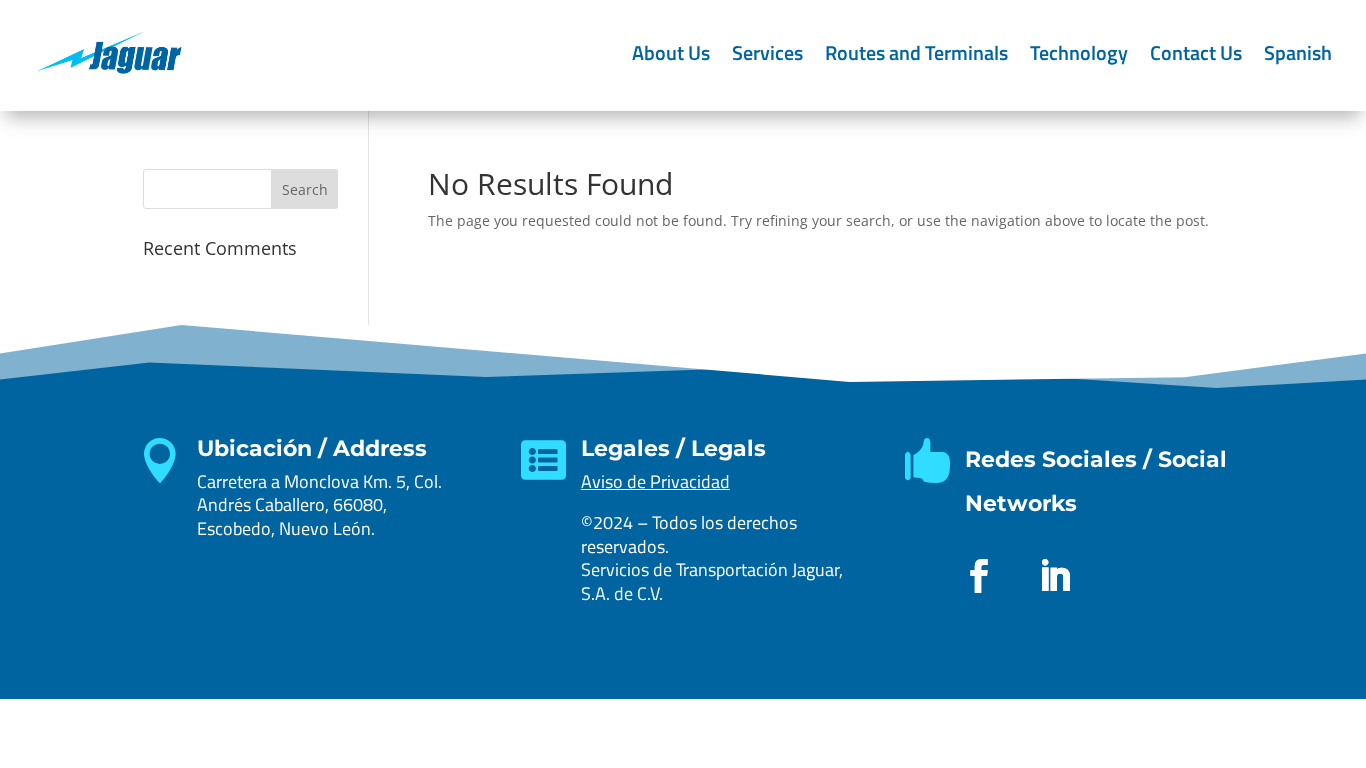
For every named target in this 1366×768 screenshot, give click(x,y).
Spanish (1298, 52)
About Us (671, 52)
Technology (1079, 52)
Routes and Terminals (916, 52)
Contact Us (1196, 52)
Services (767, 52)
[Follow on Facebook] (979, 576)
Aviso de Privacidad (655, 481)
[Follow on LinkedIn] (1055, 576)
